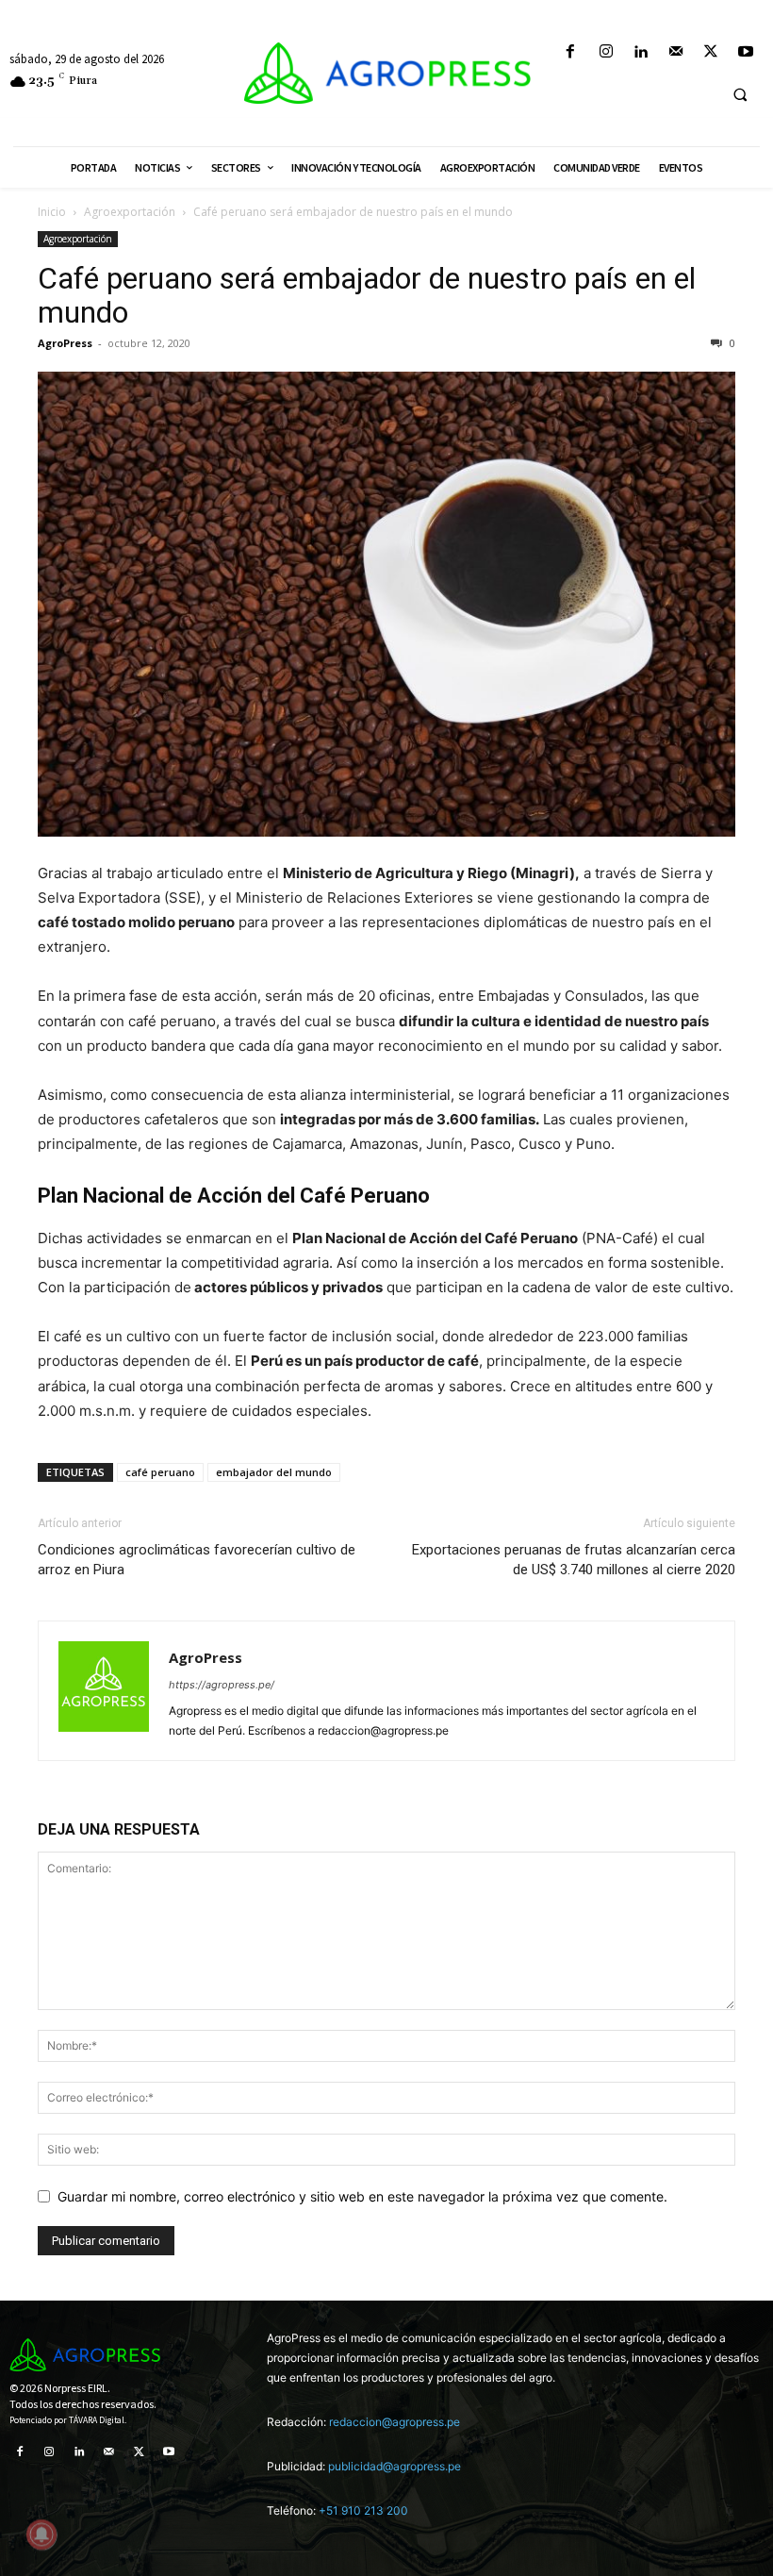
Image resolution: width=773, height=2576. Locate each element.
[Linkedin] (641, 52)
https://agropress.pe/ (222, 1685)
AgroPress (65, 343)
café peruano (160, 1472)
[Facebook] (571, 52)
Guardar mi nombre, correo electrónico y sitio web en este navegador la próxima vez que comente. (362, 2196)
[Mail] (675, 52)
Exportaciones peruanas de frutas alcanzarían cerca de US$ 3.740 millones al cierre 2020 (574, 1560)
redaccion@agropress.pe (395, 2422)
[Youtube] (746, 52)
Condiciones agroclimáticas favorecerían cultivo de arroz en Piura (197, 1560)
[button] (740, 94)
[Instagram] (606, 52)
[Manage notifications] (41, 2534)
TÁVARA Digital (97, 2420)
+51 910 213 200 (363, 2510)
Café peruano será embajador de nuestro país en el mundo (367, 295)
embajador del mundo (274, 1472)
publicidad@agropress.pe (395, 2466)
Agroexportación (130, 212)
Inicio (52, 212)
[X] (711, 52)
